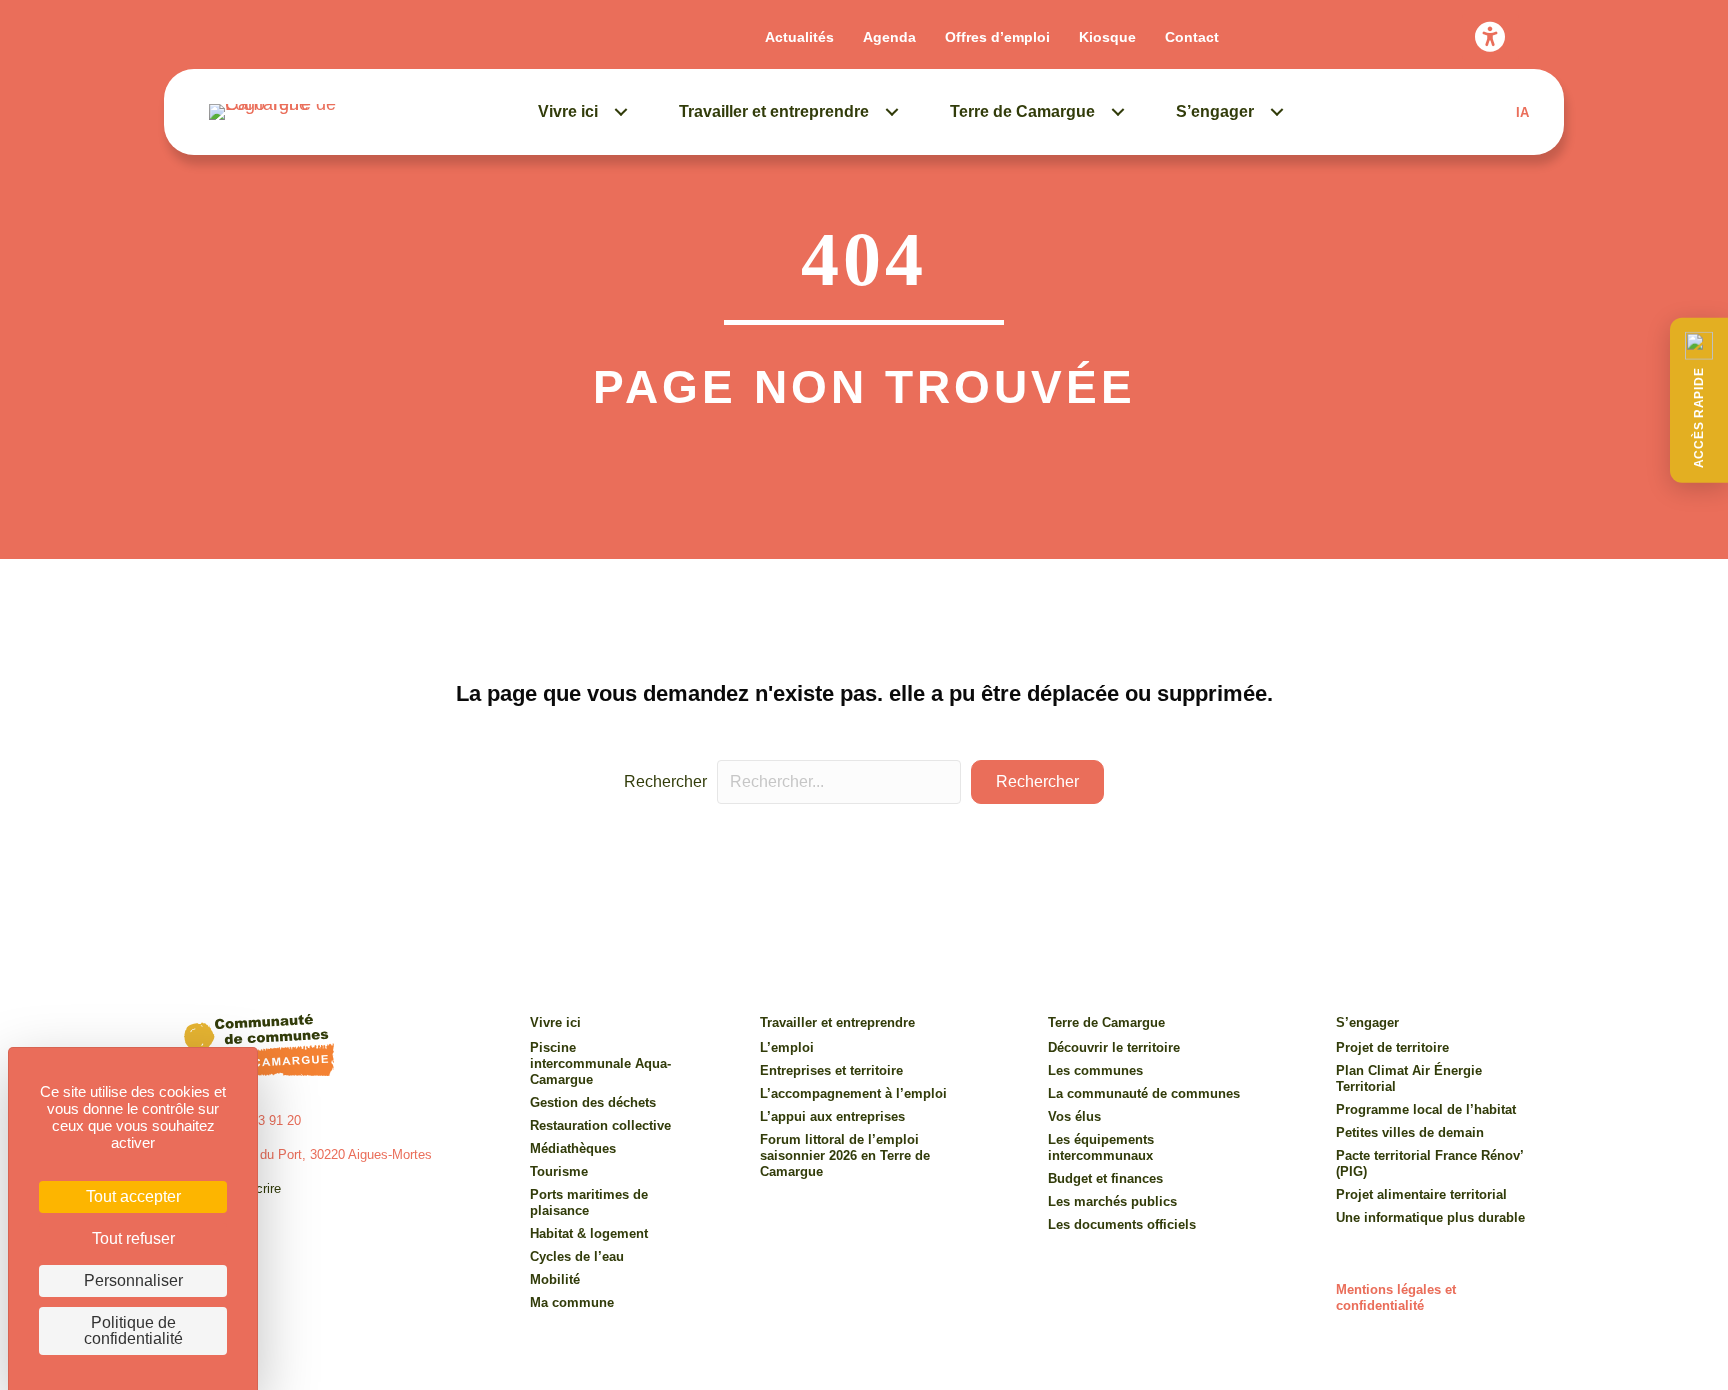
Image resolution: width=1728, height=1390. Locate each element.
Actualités (799, 37)
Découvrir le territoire (1114, 1047)
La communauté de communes (1144, 1093)
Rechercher (665, 781)
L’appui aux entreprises (832, 1116)
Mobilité (555, 1279)
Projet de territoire (1392, 1047)
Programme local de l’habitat (1426, 1109)
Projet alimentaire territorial (1421, 1194)
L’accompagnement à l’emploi (853, 1093)
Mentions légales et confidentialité (1396, 1297)
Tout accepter (133, 1196)
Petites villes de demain (1410, 1132)
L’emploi (787, 1047)
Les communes (1095, 1070)
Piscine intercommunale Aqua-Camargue (600, 1063)
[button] (1699, 400)
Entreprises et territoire (831, 1070)
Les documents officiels (1122, 1224)
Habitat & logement (589, 1233)
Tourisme (559, 1171)
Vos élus (1074, 1116)
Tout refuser (133, 1238)
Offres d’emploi (997, 37)
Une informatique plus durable (1430, 1217)
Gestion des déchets (593, 1102)
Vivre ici (568, 111)
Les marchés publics (1112, 1201)
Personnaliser (133, 1280)
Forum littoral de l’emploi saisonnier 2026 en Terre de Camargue (845, 1155)
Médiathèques (573, 1148)
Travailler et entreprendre (774, 111)
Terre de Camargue (1022, 111)
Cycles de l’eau (577, 1256)
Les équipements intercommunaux (1101, 1147)
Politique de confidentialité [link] (133, 1330)
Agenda (889, 37)
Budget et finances (1105, 1178)
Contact (1192, 37)
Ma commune (572, 1302)
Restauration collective (600, 1125)
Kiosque (1107, 37)
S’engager (1215, 111)
